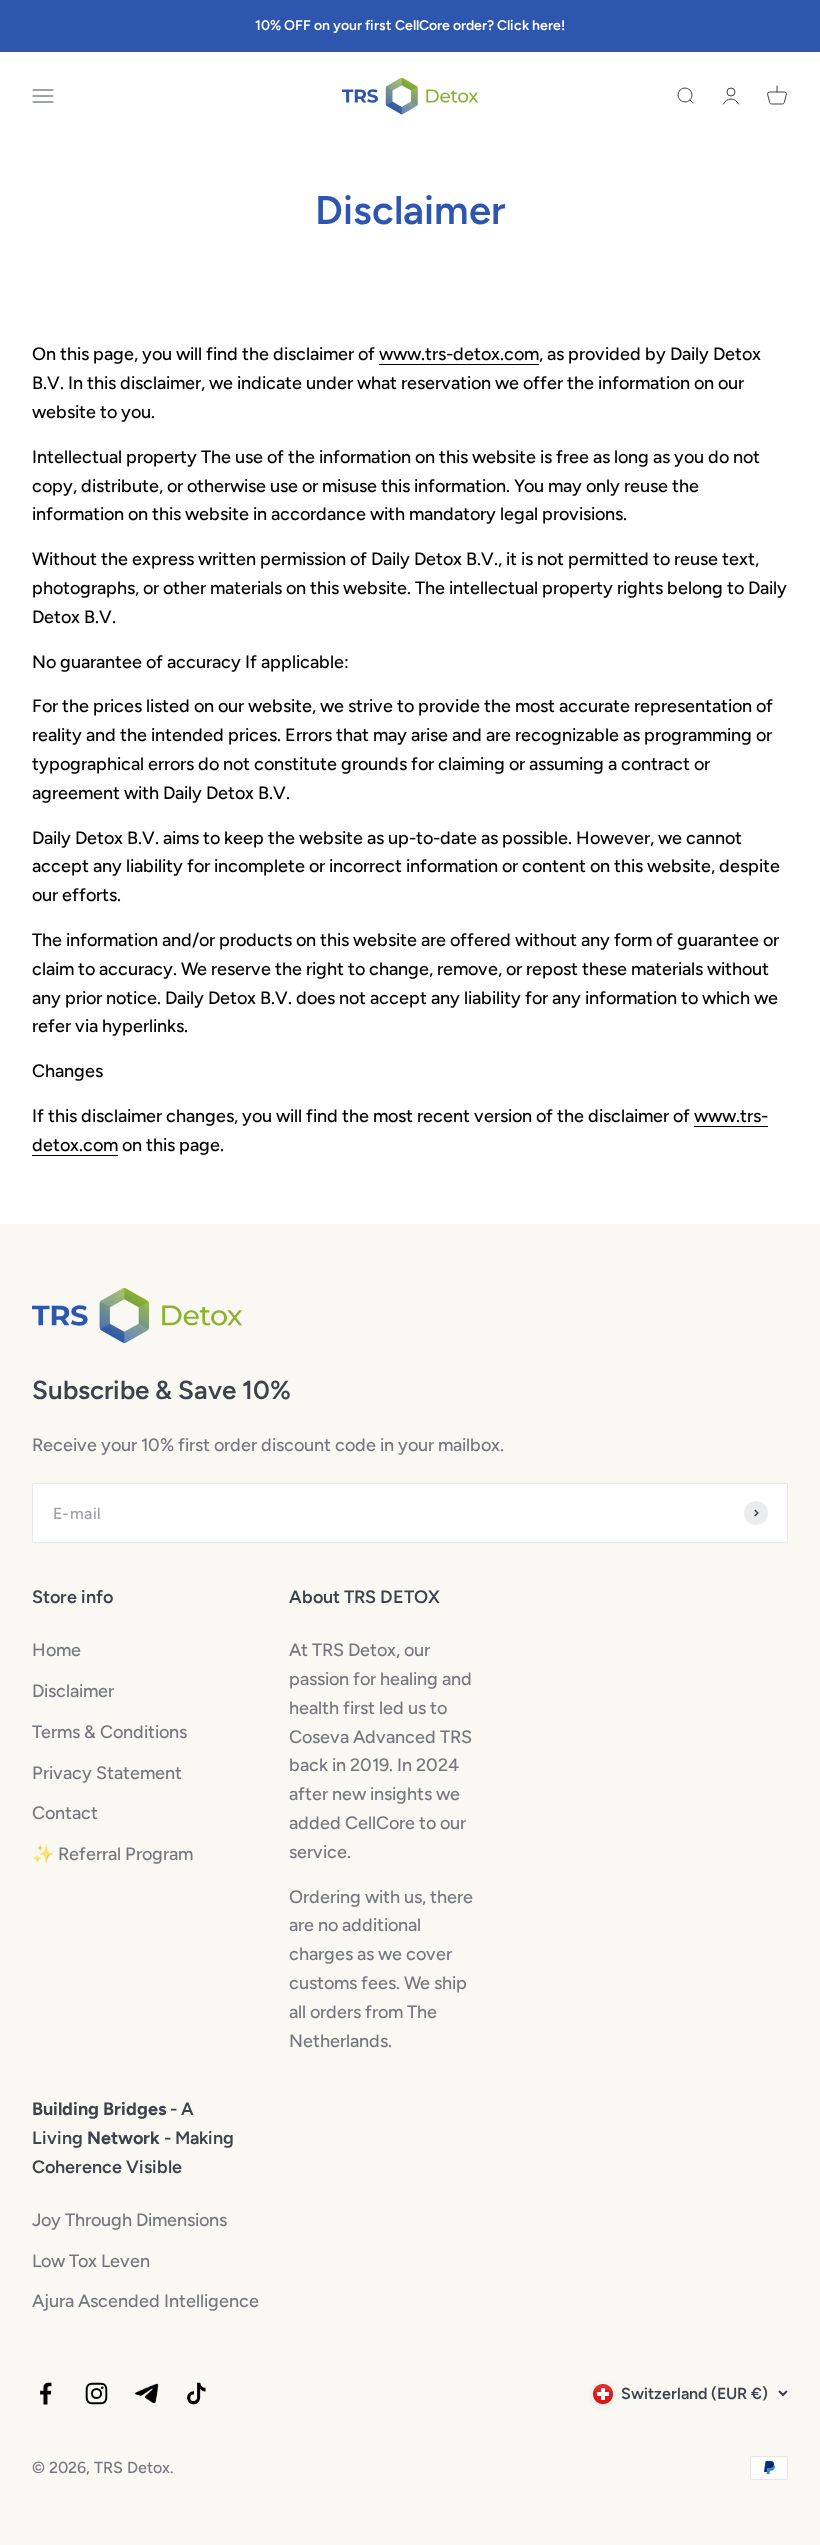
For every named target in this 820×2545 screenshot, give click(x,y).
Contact (65, 1813)
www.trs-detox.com (459, 354)
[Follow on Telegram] (146, 2393)
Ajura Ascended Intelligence (145, 2301)
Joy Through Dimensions (129, 2220)
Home (56, 1650)
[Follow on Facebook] (45, 2393)
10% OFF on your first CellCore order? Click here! (410, 25)
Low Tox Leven (91, 2261)
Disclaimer (73, 1691)
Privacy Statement (107, 1773)
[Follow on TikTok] (196, 2393)
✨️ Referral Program (112, 1854)
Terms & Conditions (109, 1732)
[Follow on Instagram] (96, 2393)
